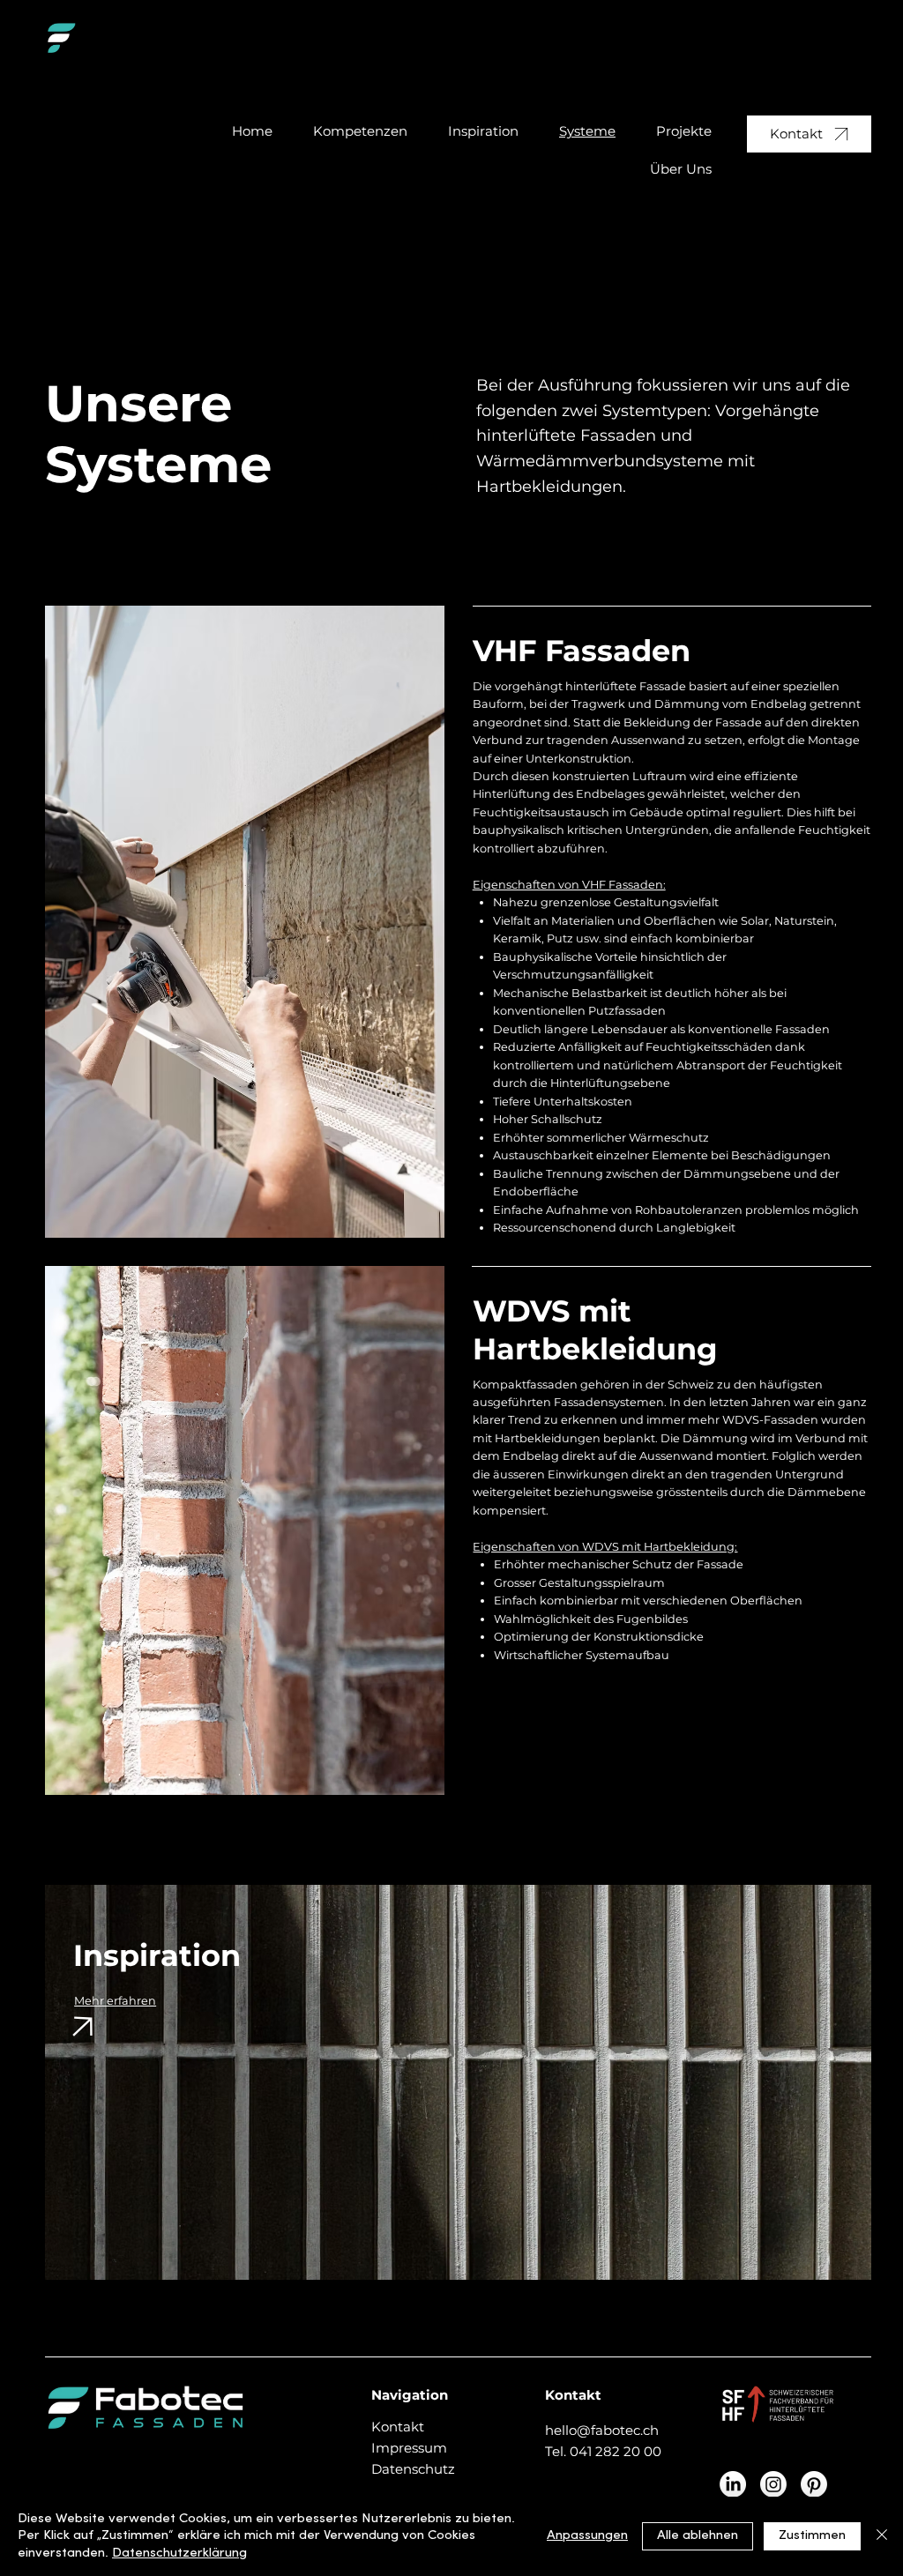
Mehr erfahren (115, 2001)
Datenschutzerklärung (179, 2554)
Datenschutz (413, 2469)
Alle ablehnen (698, 2536)
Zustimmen (812, 2536)
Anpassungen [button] (587, 2536)
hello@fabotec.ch (602, 2430)
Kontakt (398, 2427)
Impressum (409, 2448)
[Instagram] (773, 2484)
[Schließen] (882, 2537)
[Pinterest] (814, 2484)
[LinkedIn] (733, 2484)
